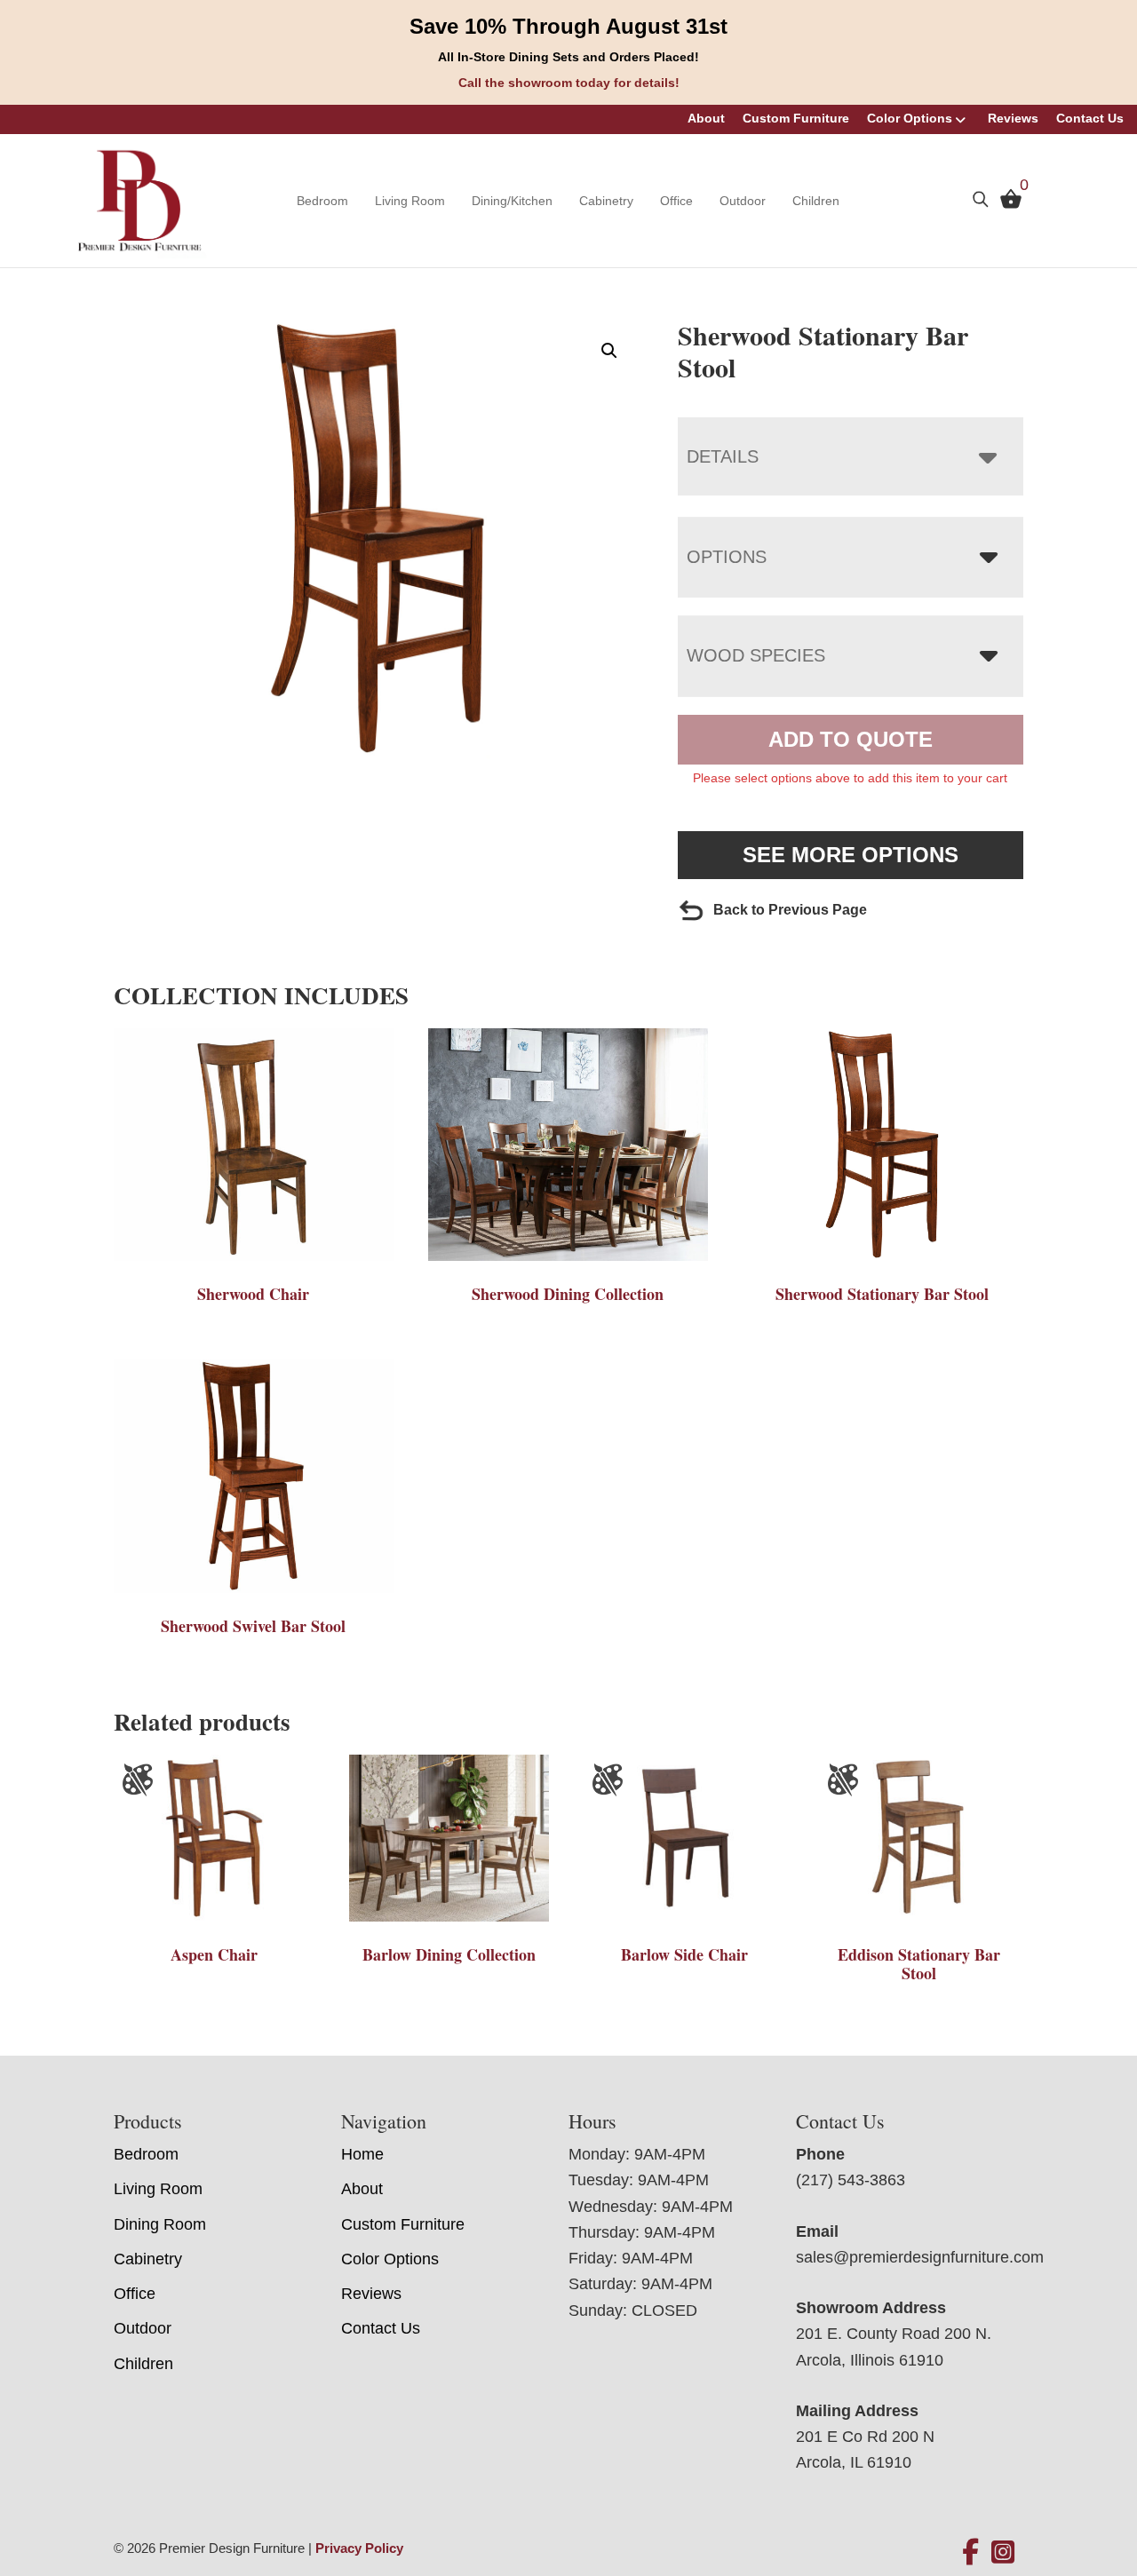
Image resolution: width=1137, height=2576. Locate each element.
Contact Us (1090, 118)
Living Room (410, 201)
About (706, 118)
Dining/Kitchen (512, 201)
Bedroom (322, 201)
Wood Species (756, 655)
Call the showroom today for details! (569, 83)
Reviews (1013, 118)
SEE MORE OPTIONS (851, 855)
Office (676, 201)
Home (362, 2154)
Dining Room (160, 2224)
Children (816, 201)
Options (727, 557)
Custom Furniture (796, 118)
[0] (1006, 202)
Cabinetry (606, 201)
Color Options (910, 118)
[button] (609, 351)
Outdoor (743, 201)
